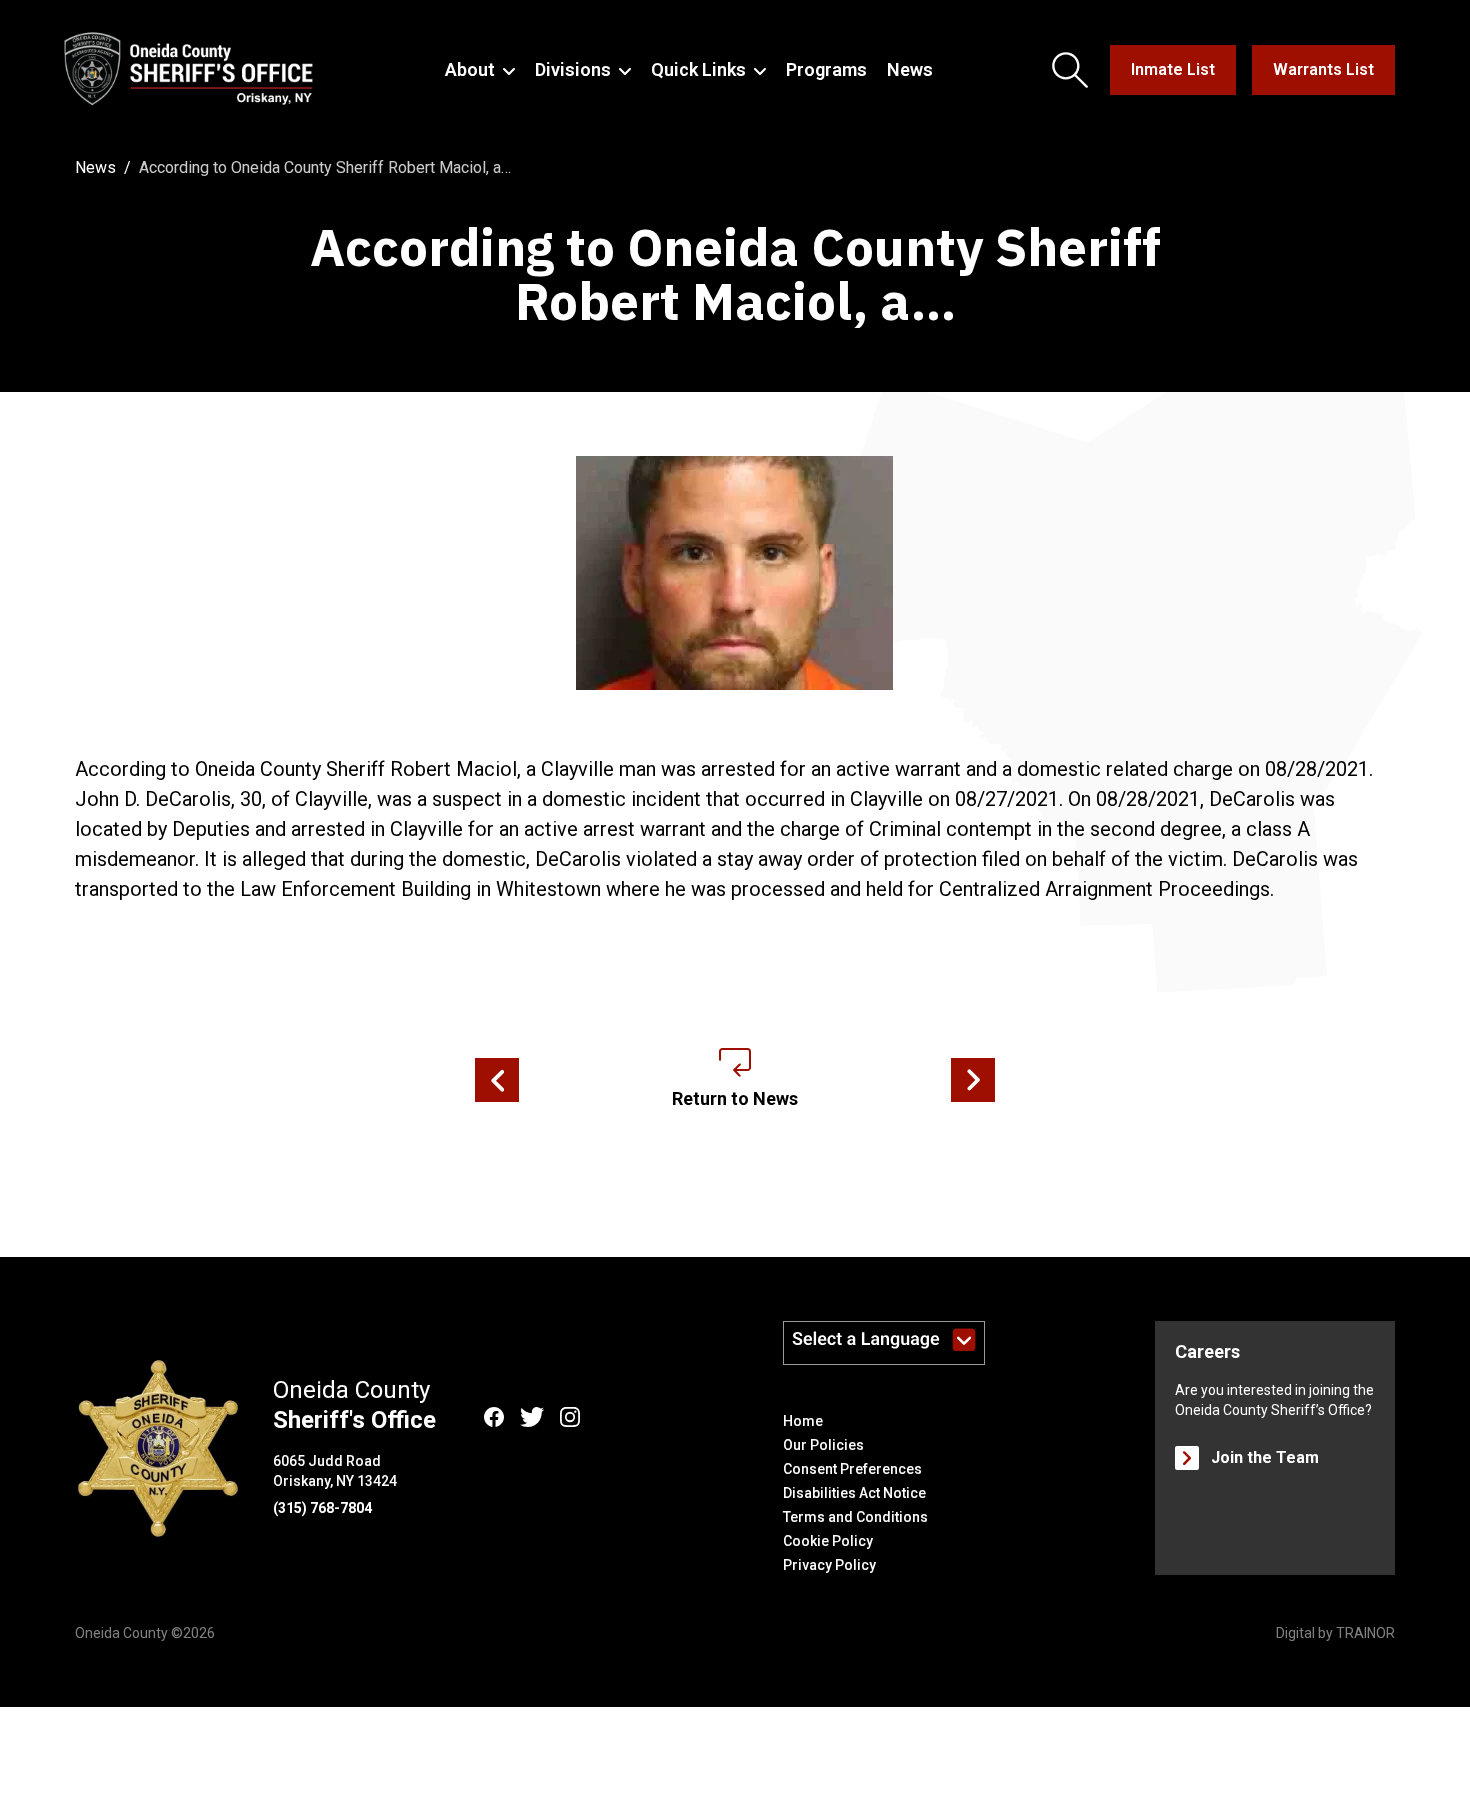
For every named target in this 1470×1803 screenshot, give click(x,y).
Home (803, 1421)
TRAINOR (1365, 1633)
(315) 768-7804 (322, 1508)
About (470, 69)
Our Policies (823, 1445)
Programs (826, 69)
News (910, 69)
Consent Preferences (852, 1469)
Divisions (573, 69)
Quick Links (698, 69)
